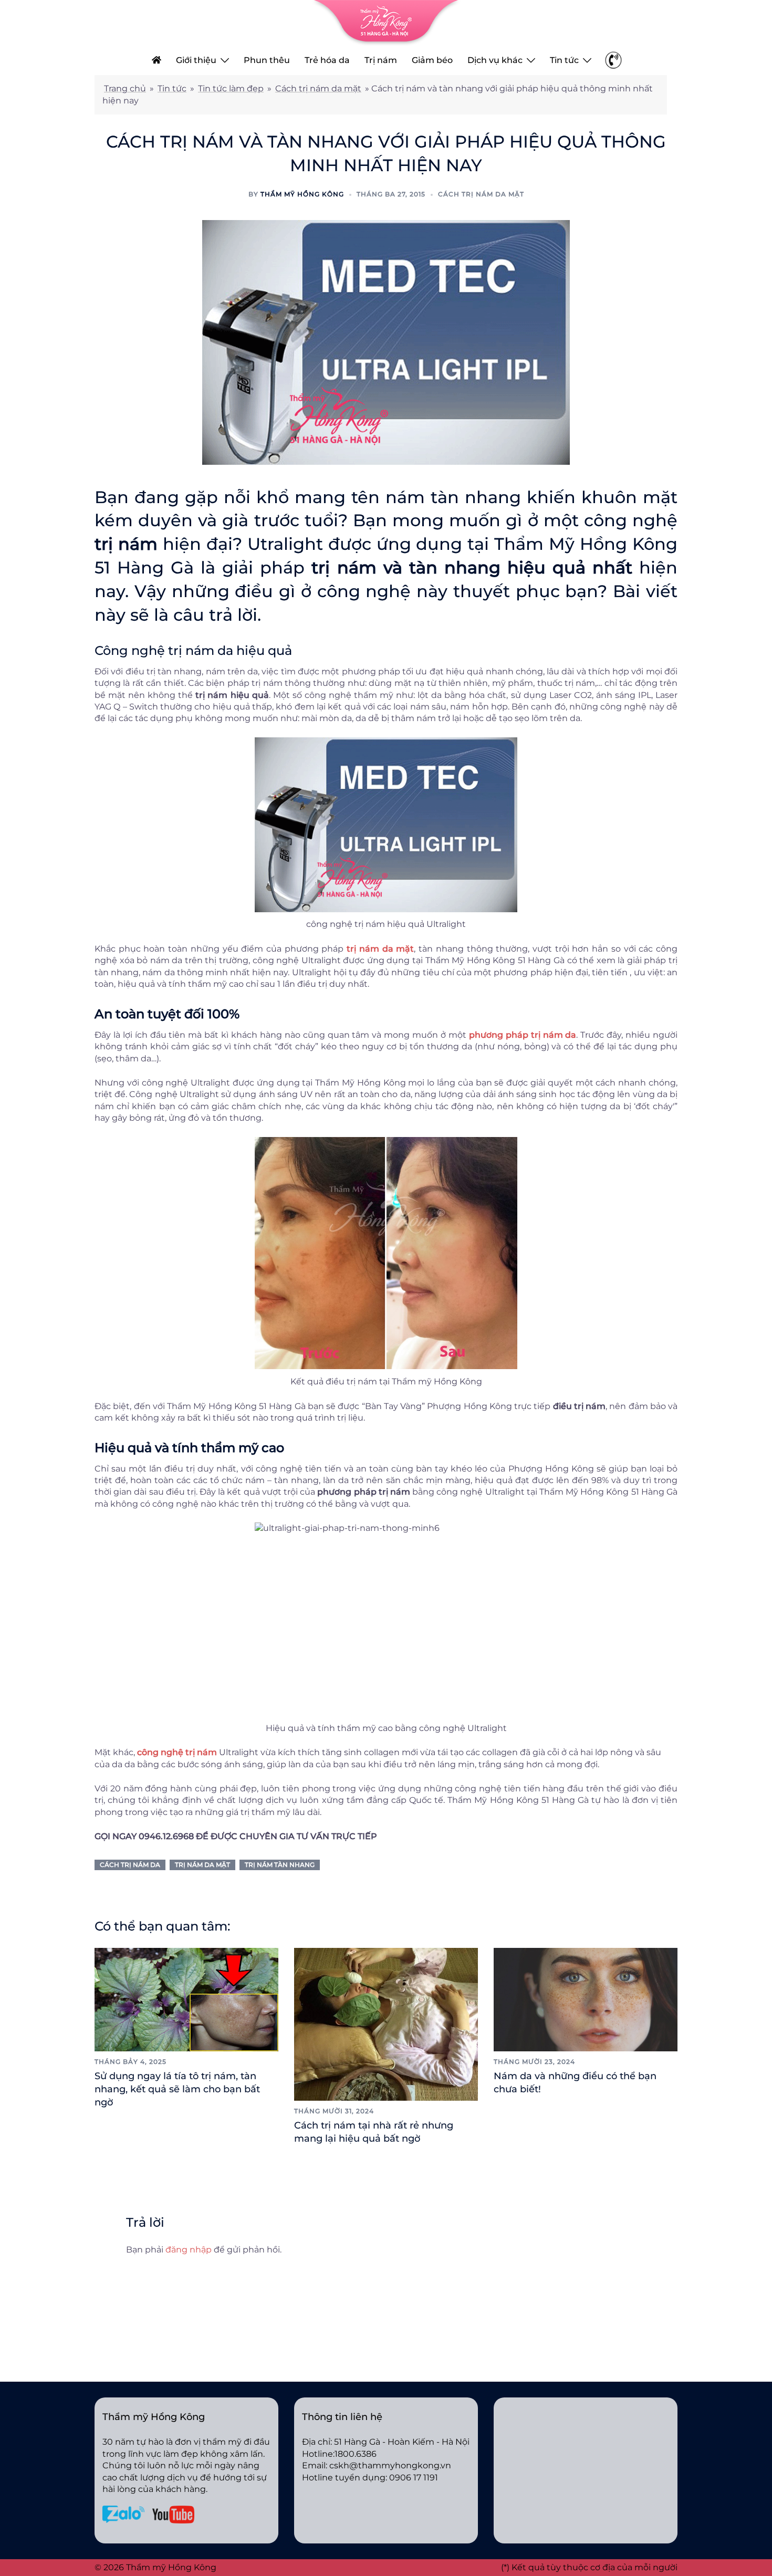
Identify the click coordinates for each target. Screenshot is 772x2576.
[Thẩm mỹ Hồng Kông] (386, 22)
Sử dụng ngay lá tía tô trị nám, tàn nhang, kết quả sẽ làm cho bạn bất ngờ (177, 2089)
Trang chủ (125, 88)
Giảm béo (432, 60)
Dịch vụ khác (495, 60)
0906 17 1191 (414, 2478)
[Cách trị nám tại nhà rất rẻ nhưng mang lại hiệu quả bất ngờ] (386, 2024)
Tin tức (564, 60)
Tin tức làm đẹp (231, 88)
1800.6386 (356, 2454)
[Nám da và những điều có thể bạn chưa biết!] (586, 1999)
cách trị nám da (130, 1865)
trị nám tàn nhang (280, 1865)
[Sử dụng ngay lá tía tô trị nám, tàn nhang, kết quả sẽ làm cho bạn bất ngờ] (186, 1999)
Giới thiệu (196, 60)
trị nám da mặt (202, 1865)
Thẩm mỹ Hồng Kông (302, 194)
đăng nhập (189, 2250)
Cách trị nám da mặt (318, 88)
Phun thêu (267, 60)
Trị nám (381, 60)
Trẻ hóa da (327, 60)
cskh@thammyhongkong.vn (390, 2465)
